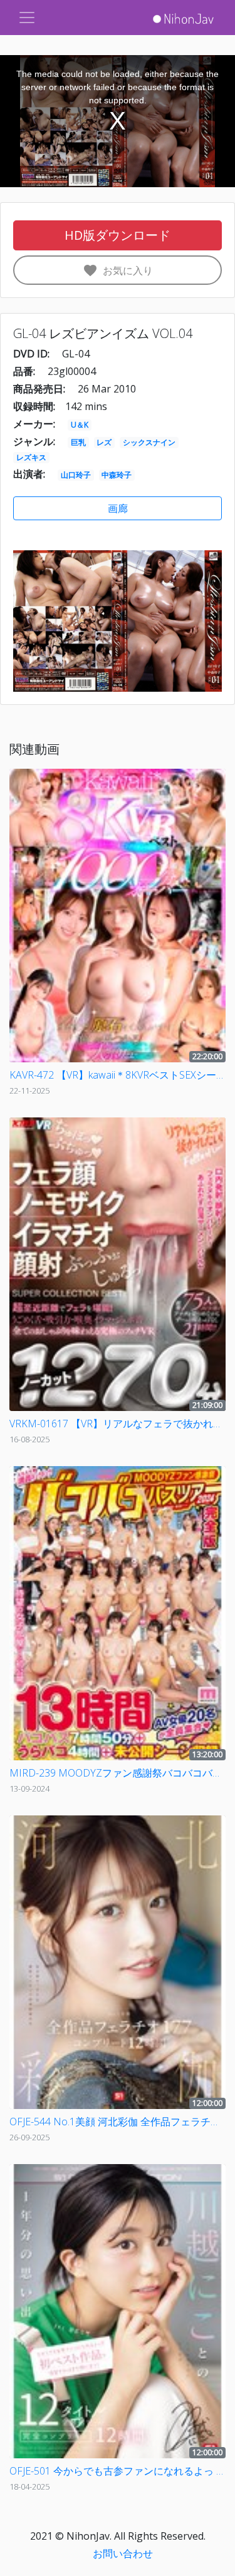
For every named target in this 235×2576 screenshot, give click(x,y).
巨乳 (78, 442)
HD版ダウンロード (118, 235)
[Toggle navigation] (27, 18)
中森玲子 (117, 475)
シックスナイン (149, 442)
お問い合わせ (123, 2553)
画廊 (118, 508)
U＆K (80, 425)
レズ (104, 442)
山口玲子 (76, 475)
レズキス (31, 457)
